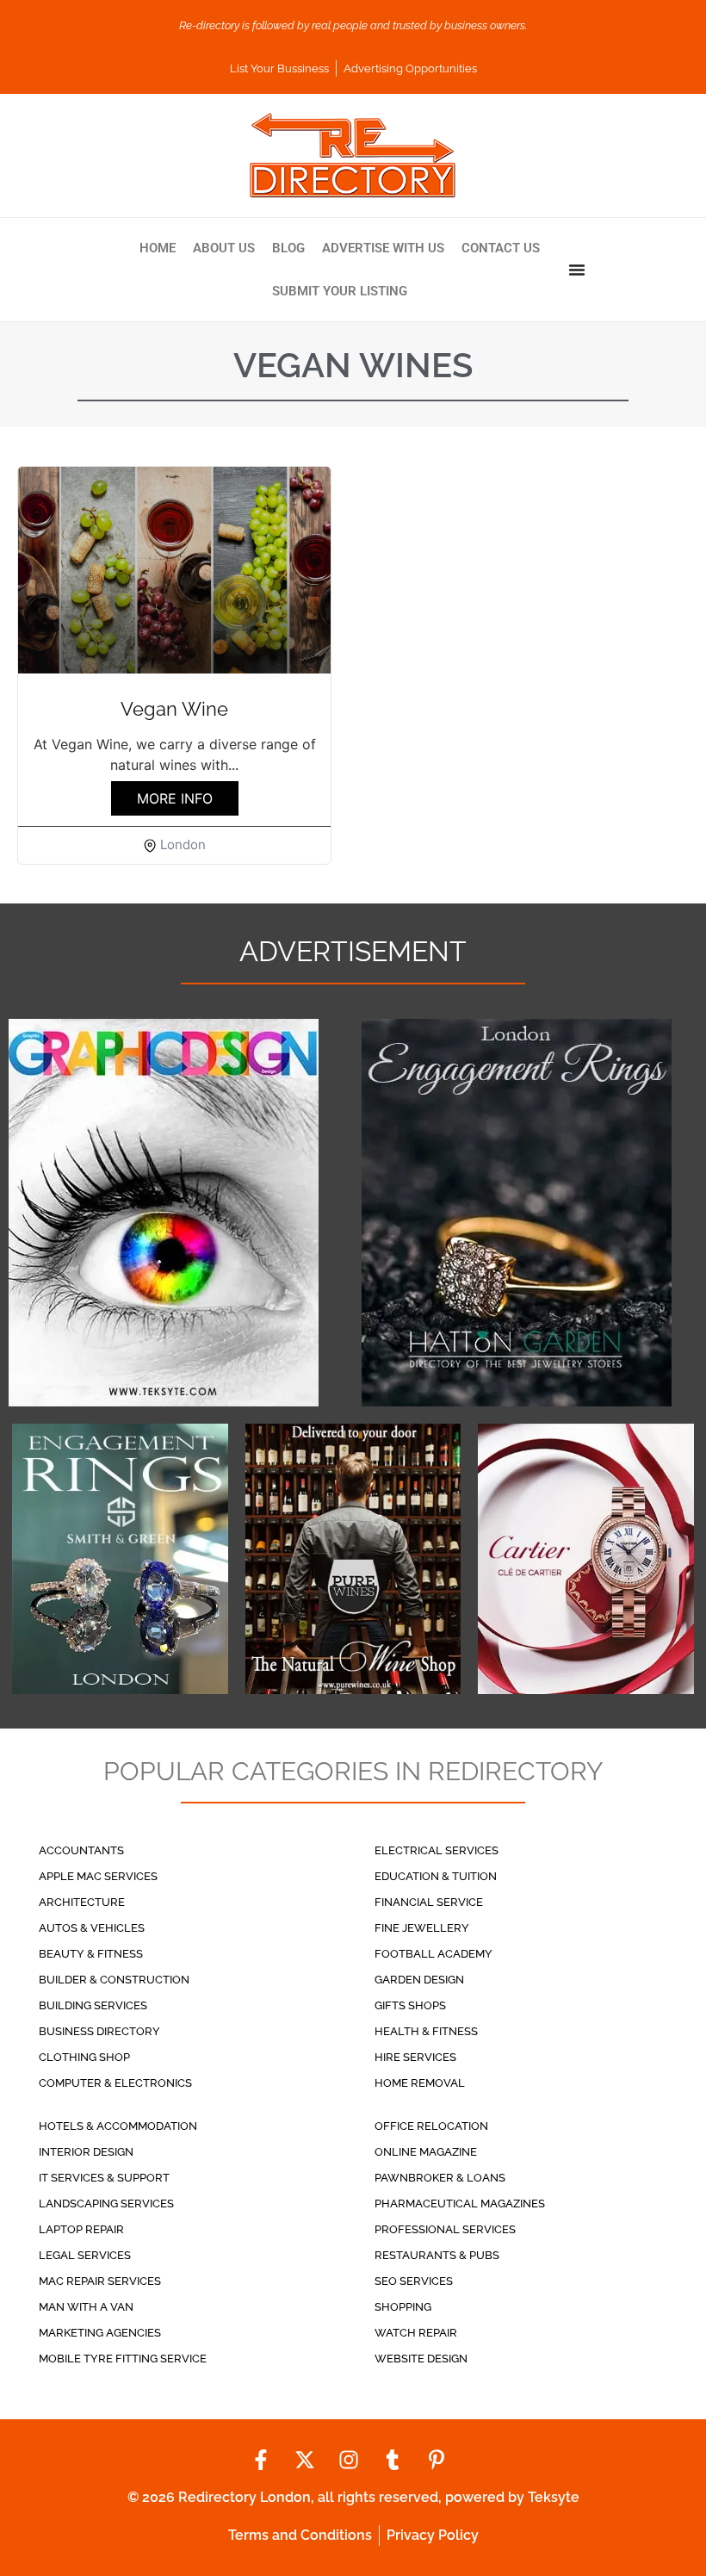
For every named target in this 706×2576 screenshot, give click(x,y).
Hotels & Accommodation (118, 2126)
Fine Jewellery (422, 1928)
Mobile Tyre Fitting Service (123, 2359)
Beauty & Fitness (91, 1954)
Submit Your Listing (340, 291)
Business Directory (99, 2031)
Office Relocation (431, 2126)
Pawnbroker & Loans (440, 2178)
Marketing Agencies (100, 2333)
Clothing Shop (84, 2057)
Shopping (403, 2307)
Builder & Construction (114, 1980)
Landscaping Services (106, 2204)
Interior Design (86, 2152)
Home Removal (420, 2083)
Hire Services (415, 2057)
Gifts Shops (410, 2005)
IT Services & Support (104, 2178)
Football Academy (434, 1954)
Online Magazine (426, 2152)
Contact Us (501, 248)
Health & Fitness (426, 2031)
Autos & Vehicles (92, 1928)
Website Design (421, 2359)
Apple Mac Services (98, 1876)
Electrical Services (437, 1850)
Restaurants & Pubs (437, 2255)
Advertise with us (383, 248)
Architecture (82, 1902)
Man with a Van (86, 2307)
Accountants (81, 1850)
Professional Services (445, 2229)
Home (158, 248)
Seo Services (414, 2281)
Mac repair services (100, 2281)
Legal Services (85, 2255)
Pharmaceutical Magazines (460, 2204)
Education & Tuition (436, 1876)
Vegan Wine (174, 709)
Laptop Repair (81, 2229)
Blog (288, 248)
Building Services (93, 2005)
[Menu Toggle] (577, 270)
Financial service (429, 1902)
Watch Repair (416, 2333)
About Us (224, 248)
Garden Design (419, 1980)
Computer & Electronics (115, 2083)
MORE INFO (175, 798)
